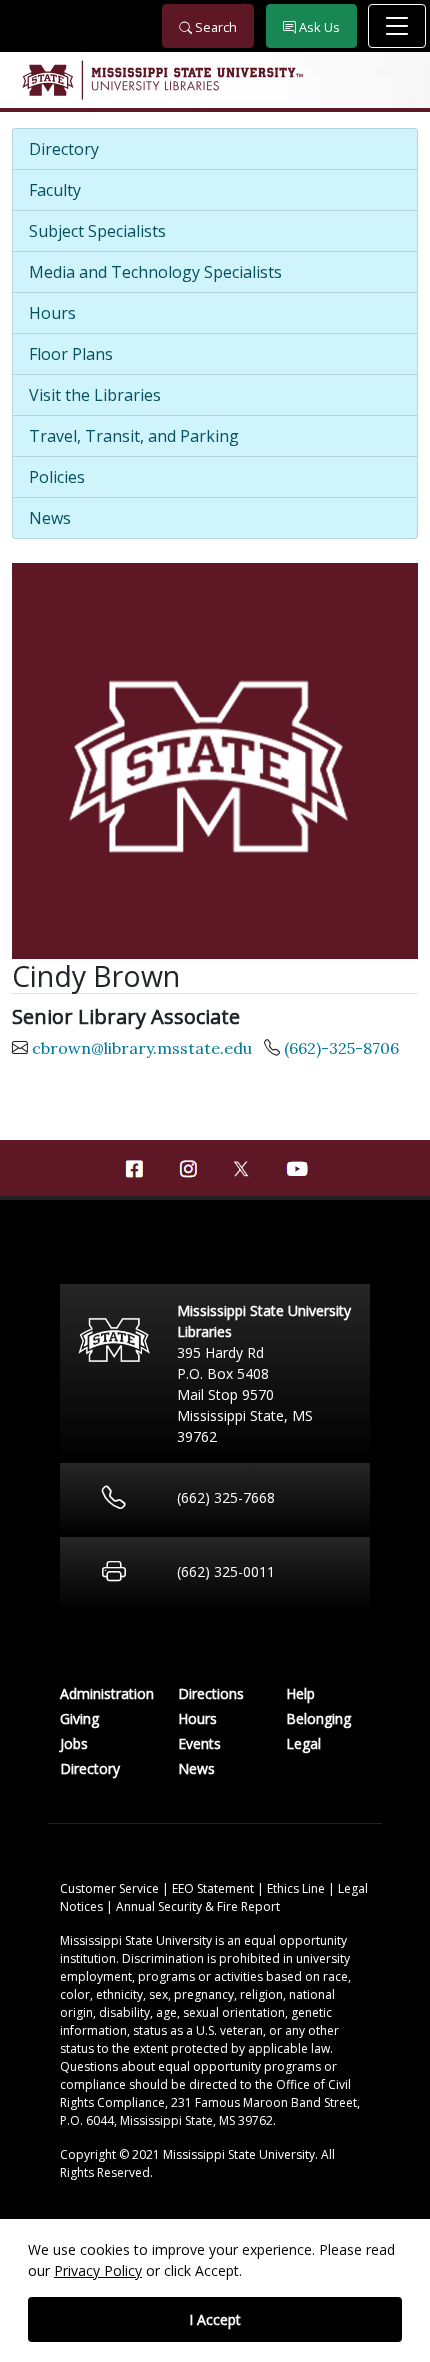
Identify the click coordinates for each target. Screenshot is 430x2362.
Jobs (74, 1743)
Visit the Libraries (95, 395)
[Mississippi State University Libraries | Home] (215, 80)
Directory (64, 149)
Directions (211, 1693)
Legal (303, 1743)
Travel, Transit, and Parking (134, 436)
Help (300, 1693)
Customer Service (111, 1888)
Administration (107, 1693)
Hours (52, 313)
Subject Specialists (97, 231)
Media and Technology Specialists (155, 272)
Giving (79, 1718)
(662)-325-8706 (341, 1048)
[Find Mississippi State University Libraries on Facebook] (134, 1169)
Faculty (55, 190)
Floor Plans (71, 354)
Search (214, 27)
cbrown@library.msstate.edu (142, 1048)
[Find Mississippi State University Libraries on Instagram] (188, 1169)
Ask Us (318, 27)
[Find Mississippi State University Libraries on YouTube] (296, 1169)
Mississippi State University (47, 80)
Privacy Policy (98, 2270)
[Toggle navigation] (397, 26)
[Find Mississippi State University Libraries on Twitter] (242, 1167)
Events (199, 1743)
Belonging (318, 1718)
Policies (57, 477)
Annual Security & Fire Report (198, 1906)
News (50, 518)
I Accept (215, 2319)
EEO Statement (214, 1888)
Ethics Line (297, 1888)
